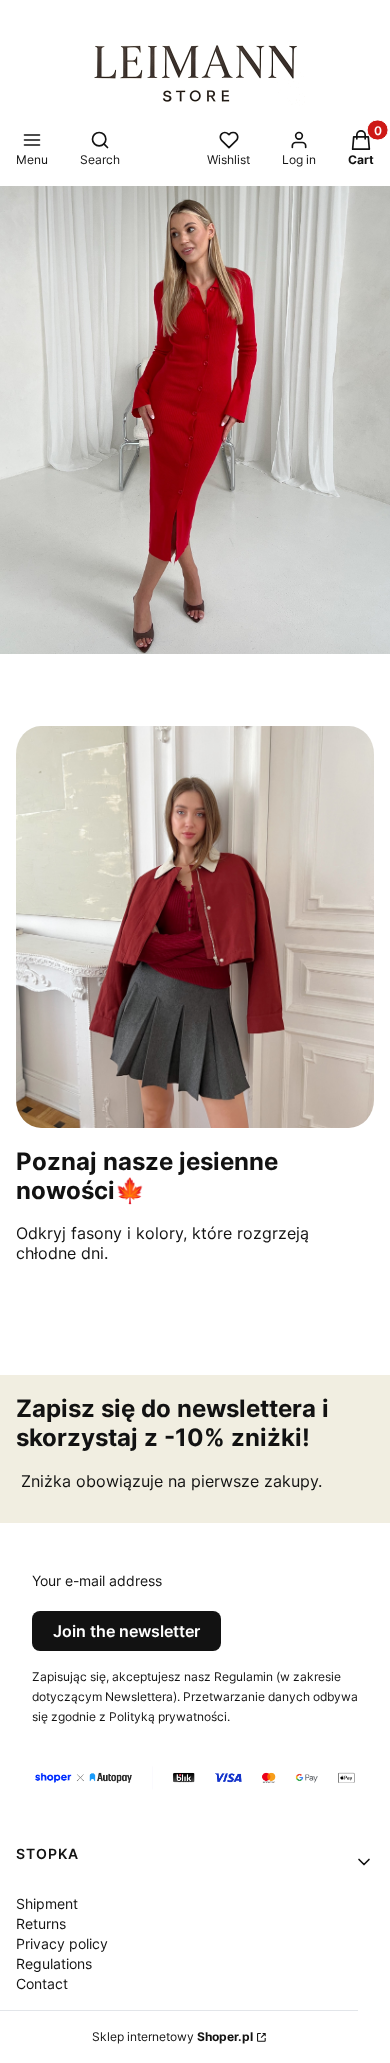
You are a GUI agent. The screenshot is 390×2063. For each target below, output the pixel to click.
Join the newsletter (126, 1631)
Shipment (47, 1903)
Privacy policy (62, 1943)
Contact (42, 1983)
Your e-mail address (97, 1580)
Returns (41, 1923)
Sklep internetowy (172, 2036)
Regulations (54, 1963)
